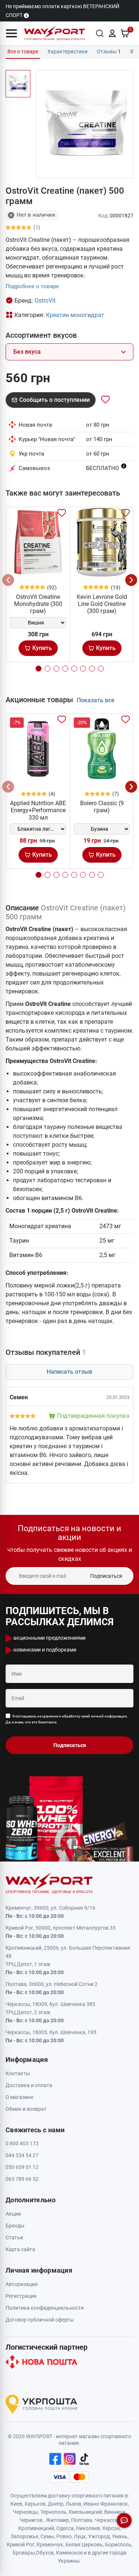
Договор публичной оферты (40, 2320)
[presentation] (8, 580)
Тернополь (53, 2512)
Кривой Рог (21, 2545)
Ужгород (99, 2536)
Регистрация (21, 2296)
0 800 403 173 (22, 2143)
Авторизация (22, 2284)
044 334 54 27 (22, 2155)
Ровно (64, 2536)
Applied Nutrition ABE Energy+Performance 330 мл (38, 810)
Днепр (56, 2504)
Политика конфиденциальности (45, 2308)
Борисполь (118, 2545)
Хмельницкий (85, 2512)
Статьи (14, 2237)
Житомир (57, 2520)
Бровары (24, 2553)
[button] (11, 33)
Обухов (45, 2553)
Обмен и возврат (26, 2109)
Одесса (65, 2528)
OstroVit (45, 301)
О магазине (19, 2097)
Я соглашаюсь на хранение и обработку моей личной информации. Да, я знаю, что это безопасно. (67, 1719)
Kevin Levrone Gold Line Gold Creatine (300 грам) (102, 604)
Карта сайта (20, 2249)
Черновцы (26, 2512)
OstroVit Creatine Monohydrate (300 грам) (38, 604)
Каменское (69, 2553)
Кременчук (50, 2545)
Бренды (15, 2226)
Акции (13, 2214)
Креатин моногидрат (75, 315)
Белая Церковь (84, 2545)
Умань (120, 2536)
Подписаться (106, 1576)
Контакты (18, 2073)
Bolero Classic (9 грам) (102, 807)
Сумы (47, 2536)
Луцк (80, 2536)
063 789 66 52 (22, 2179)
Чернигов (31, 2520)
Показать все (96, 700)
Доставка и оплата (29, 2085)
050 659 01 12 (22, 2167)
